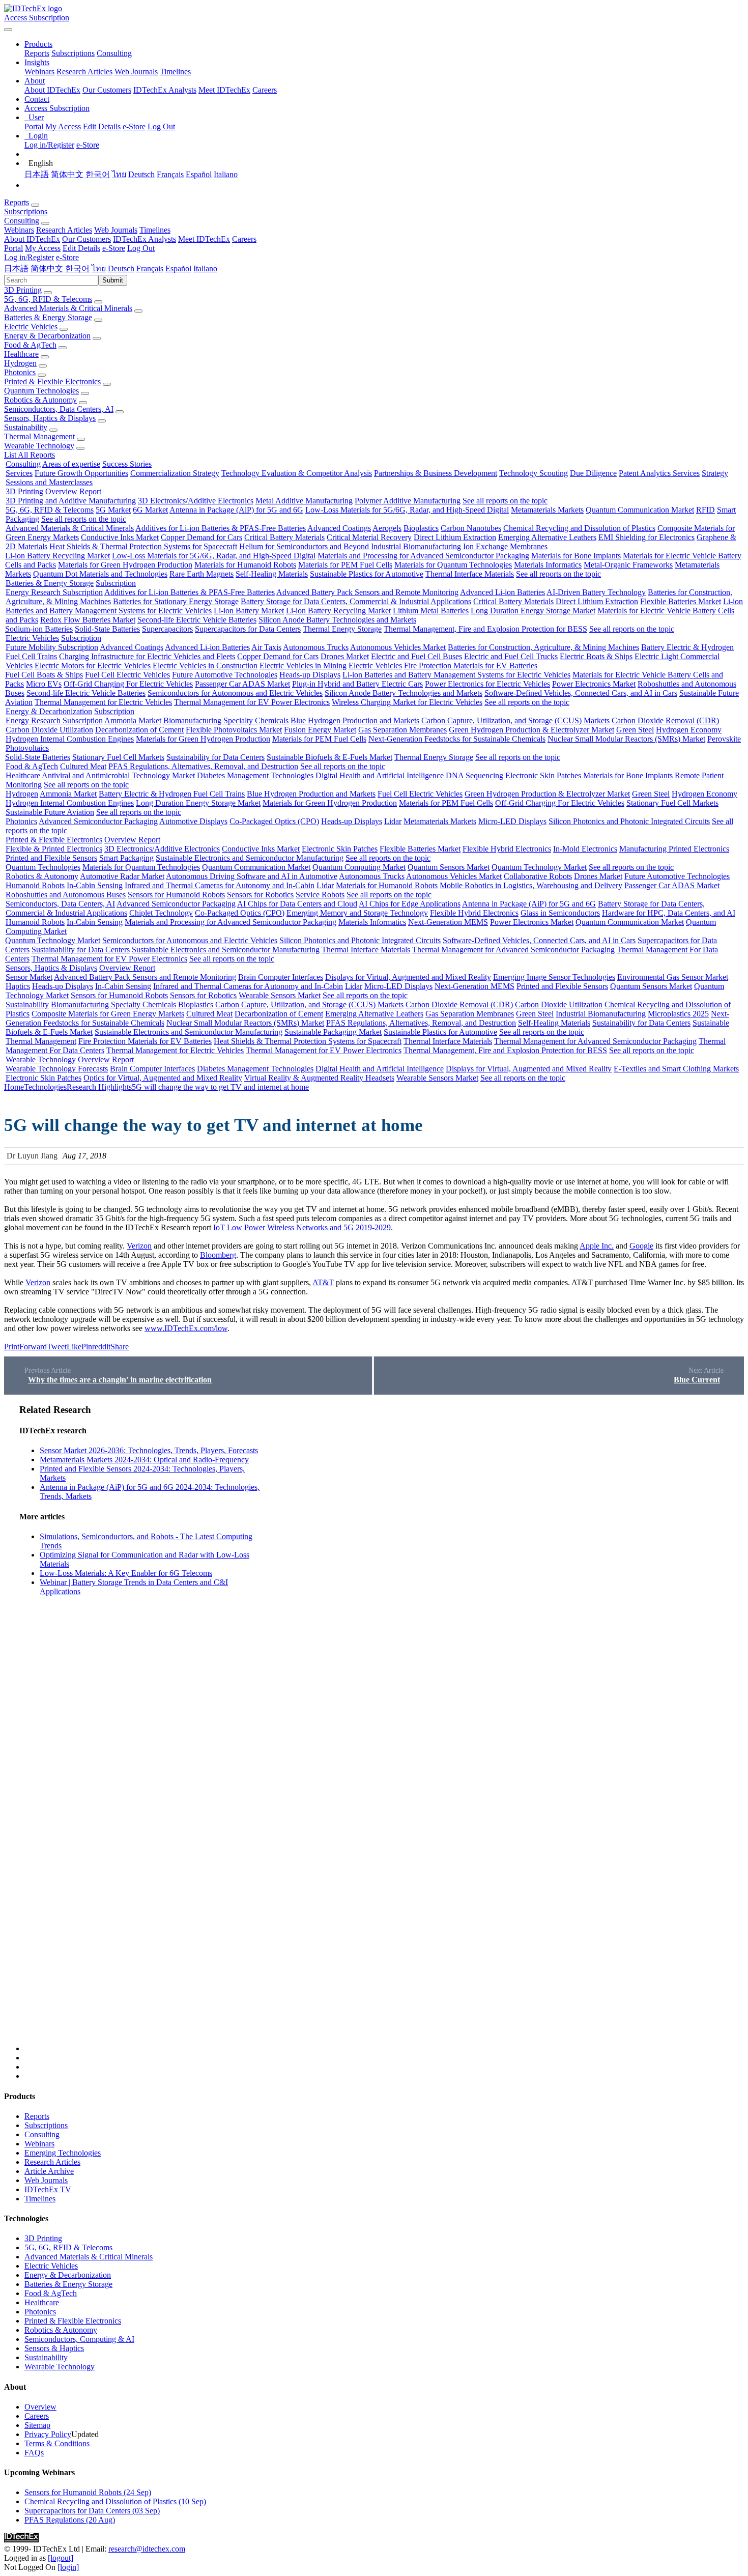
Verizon (139, 1246)
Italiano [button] (205, 268)
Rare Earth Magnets (202, 574)
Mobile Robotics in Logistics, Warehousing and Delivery (531, 885)
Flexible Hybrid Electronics (507, 849)
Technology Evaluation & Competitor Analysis (297, 473)
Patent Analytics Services (659, 473)
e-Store (134, 126)
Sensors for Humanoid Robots (176, 895)
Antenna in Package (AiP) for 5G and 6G (236, 510)
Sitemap (37, 2425)
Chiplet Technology (161, 913)
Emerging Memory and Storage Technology (357, 913)
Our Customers (107, 90)
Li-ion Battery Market (249, 611)
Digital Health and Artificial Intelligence (380, 775)
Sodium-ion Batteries (39, 629)
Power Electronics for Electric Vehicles (487, 684)
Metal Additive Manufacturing (304, 501)
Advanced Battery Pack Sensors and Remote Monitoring (367, 592)
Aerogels (387, 528)
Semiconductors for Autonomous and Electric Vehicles (235, 693)
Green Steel (635, 730)
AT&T (323, 1282)
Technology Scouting (534, 473)
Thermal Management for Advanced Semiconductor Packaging (513, 950)
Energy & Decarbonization (47, 336)
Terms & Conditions (57, 2443)
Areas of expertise (71, 464)
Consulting (114, 53)
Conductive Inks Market (120, 537)
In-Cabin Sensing (95, 885)
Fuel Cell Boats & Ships (44, 675)
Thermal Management (39, 436)
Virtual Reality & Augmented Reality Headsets (319, 1078)
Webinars (39, 72)
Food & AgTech (30, 345)
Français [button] (150, 268)
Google (641, 1246)
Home (14, 1087)
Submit (113, 280)
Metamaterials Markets (547, 510)
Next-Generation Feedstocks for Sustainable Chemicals (457, 739)
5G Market (113, 510)
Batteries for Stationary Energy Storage (176, 601)
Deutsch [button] (121, 268)
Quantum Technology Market (539, 867)
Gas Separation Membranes (402, 730)
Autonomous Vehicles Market (398, 647)
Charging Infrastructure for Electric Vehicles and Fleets (147, 656)
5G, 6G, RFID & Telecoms (48, 299)
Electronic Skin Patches (543, 775)
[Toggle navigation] (8, 30)
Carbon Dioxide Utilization (49, 730)
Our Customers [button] (87, 239)
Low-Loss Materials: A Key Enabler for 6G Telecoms (126, 1573)
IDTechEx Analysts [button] (145, 239)
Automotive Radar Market (122, 876)
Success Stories (127, 464)
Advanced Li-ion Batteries (502, 592)
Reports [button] (17, 202)
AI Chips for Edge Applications (410, 904)
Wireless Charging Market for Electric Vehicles (407, 702)
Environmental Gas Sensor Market (673, 977)
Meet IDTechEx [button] (204, 239)
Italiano (226, 174)
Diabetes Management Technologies (255, 775)
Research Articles (84, 72)
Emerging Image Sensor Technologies (554, 977)
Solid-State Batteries (107, 629)
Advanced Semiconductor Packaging (98, 821)
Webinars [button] (19, 230)
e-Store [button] (114, 248)
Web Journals (136, 72)
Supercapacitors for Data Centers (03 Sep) (92, 2511)
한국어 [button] (77, 268)
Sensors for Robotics (260, 895)
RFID (706, 510)
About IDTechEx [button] (32, 239)
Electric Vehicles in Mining (303, 666)
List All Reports (30, 455)
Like (74, 1347)
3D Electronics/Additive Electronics (196, 501)
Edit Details (102, 126)
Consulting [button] (22, 221)
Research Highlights (99, 1087)
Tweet (57, 1347)
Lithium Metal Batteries (431, 611)
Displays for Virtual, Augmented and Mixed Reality (408, 977)
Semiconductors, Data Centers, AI (59, 409)
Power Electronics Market (594, 684)
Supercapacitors (167, 629)
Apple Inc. (597, 1246)
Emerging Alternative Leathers (547, 537)
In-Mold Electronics (585, 849)
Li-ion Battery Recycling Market (57, 556)
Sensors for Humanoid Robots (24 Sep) (88, 2492)
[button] (38, 44)
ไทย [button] (99, 268)
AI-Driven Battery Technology (596, 592)
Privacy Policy (48, 2434)
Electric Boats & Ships (596, 656)
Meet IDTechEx (224, 90)
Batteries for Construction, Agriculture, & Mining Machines (543, 647)
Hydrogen (20, 363)
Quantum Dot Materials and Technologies (100, 574)
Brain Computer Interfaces (281, 977)
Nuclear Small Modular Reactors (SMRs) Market (626, 739)
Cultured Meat (83, 766)
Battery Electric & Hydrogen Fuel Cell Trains (172, 794)
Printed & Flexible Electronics (52, 381)
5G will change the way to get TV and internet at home (220, 1087)
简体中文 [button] (47, 268)
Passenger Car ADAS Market (242, 684)
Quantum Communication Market (640, 510)
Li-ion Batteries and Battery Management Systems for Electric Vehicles (456, 675)
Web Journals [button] (116, 230)
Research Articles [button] (64, 230)
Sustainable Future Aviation (50, 812)
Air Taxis (266, 647)
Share (120, 1347)
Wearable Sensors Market (280, 995)
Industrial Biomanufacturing (416, 546)
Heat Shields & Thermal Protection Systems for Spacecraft (143, 546)
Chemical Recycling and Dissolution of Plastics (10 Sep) (115, 2501)
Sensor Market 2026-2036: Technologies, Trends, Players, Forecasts (149, 1450)
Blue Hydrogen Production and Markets (355, 720)
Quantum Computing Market (359, 867)
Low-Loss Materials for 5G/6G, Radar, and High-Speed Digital (407, 510)
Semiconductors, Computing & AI (79, 2339)
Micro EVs (44, 684)
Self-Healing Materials (272, 574)
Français (170, 174)
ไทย (119, 174)
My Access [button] (43, 248)
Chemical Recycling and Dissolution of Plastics (579, 528)
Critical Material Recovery (369, 537)
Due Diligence (593, 473)
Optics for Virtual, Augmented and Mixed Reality (163, 1078)
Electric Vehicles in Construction (205, 666)
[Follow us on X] (384, 1728)
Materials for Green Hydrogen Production (125, 565)
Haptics (18, 986)
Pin (87, 1347)
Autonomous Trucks (316, 647)
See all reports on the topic (505, 501)
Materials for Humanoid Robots (245, 565)
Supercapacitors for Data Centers (248, 629)
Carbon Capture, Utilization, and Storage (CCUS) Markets (515, 720)
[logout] (61, 2558)
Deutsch (141, 174)
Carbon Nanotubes (471, 528)
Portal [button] (13, 248)
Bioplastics (421, 528)
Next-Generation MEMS (448, 922)
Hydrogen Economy (689, 730)
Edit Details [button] (81, 248)
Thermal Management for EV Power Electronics (252, 702)
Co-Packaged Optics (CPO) (274, 821)
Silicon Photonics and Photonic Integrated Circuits (629, 821)
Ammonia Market (133, 720)
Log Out (161, 126)
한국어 (98, 174)
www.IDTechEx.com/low (186, 1328)
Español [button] (178, 268)
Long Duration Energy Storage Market (533, 611)
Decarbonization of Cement (139, 730)
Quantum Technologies (41, 391)
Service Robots (320, 895)
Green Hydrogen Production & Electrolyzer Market (531, 730)
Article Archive (49, 2171)
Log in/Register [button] (29, 257)
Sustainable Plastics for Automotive (367, 574)
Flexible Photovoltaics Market (234, 730)
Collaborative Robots (538, 876)
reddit (101, 1347)
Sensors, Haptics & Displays (50, 418)
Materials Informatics (548, 565)
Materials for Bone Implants (576, 556)
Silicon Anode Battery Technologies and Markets (337, 620)
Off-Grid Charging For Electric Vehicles (128, 684)
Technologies (45, 1087)
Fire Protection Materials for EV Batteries (471, 666)
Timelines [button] (155, 230)
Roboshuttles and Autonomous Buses (66, 895)
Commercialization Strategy (175, 473)
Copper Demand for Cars (202, 537)
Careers (265, 90)
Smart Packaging (126, 858)
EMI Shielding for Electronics (646, 537)
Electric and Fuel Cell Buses (416, 656)
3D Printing (23, 290)
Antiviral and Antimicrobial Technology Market (118, 775)
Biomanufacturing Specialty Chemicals (226, 720)
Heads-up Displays (310, 675)
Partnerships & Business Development (436, 473)
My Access (63, 126)
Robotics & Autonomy (40, 400)
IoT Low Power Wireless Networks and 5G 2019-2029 (302, 1227)
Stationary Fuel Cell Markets (118, 757)
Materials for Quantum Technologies (453, 565)
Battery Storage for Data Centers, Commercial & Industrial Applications (356, 601)
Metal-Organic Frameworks (628, 565)
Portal (34, 126)
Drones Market (345, 656)
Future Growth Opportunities (81, 473)
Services (19, 473)
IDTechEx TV (48, 2189)
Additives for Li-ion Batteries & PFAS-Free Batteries (221, 528)
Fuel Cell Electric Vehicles (127, 675)
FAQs (34, 2453)
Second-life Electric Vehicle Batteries (197, 620)
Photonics (20, 372)
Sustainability (26, 427)
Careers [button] (244, 239)
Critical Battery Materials (284, 537)
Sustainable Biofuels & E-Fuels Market (329, 757)
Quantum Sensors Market (449, 867)
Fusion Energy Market (320, 730)
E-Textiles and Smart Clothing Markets (676, 1069)
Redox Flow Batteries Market (88, 620)
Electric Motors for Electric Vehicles (93, 666)
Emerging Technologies (63, 2153)
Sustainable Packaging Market (333, 1032)
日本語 (37, 174)
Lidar (393, 821)
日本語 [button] (16, 268)
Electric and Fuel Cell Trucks (511, 656)
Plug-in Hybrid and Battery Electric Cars (357, 684)
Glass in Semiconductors (560, 913)
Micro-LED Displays (512, 821)
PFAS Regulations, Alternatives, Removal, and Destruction (203, 766)
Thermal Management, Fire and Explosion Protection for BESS (485, 629)
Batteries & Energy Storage (48, 317)
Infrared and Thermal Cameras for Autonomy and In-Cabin (220, 885)
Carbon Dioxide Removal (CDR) (665, 720)
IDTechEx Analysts (165, 90)
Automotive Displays (193, 821)
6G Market (150, 510)
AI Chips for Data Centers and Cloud (297, 904)
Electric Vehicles (31, 327)
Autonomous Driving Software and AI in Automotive (252, 876)
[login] (68, 2567)
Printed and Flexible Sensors (51, 858)
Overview (40, 2407)
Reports (37, 53)
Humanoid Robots (35, 885)
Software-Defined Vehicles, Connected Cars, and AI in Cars (581, 693)
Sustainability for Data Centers (215, 757)
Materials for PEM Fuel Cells (345, 565)
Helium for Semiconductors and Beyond (304, 546)
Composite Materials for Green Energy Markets (108, 1014)
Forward (33, 1347)
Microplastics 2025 (678, 1014)
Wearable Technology (39, 446)
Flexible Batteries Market (681, 601)
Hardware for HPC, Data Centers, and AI (669, 913)
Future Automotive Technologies (225, 675)
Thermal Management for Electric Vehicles (103, 702)
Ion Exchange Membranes (505, 546)
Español (199, 174)
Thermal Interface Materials (470, 574)
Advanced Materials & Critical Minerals (68, 308)
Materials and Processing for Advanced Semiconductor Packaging (423, 556)
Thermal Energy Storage (342, 629)
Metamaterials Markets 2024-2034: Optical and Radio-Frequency (144, 1460)
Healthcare (21, 354)
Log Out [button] (141, 248)
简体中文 (67, 174)
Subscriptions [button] (26, 211)
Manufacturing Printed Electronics (674, 849)
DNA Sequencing (474, 775)
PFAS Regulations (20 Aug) (70, 2520)
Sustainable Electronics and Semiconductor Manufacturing (250, 858)
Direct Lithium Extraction (455, 537)
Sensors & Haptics (54, 2348)
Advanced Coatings (339, 528)
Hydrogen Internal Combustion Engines (70, 739)
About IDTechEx (52, 90)
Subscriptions (73, 53)
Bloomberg (218, 1255)
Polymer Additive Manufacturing (408, 501)
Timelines (175, 72)
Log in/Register (49, 145)
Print (12, 1347)
